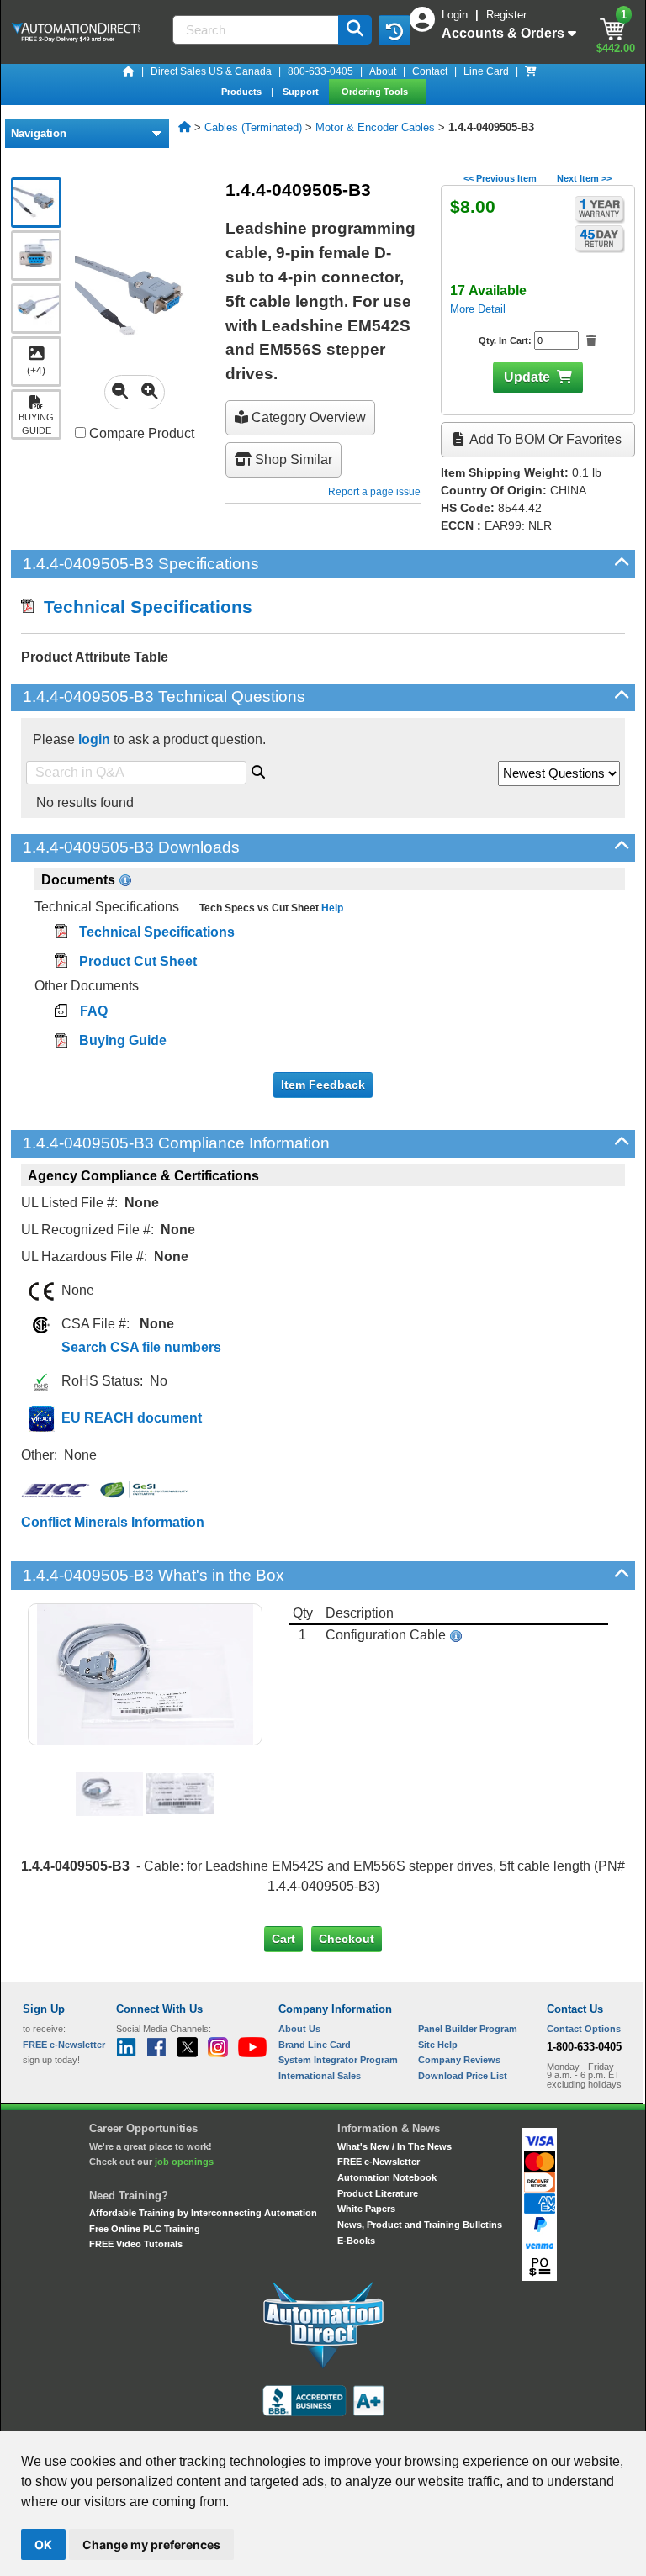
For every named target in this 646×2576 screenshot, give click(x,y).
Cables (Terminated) (253, 127)
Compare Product (140, 433)
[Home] (129, 71)
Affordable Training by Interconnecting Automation (203, 2213)
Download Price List (463, 2076)
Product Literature (378, 2193)
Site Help (438, 2045)
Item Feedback (323, 1085)
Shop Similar (292, 459)
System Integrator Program (338, 2060)
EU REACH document (132, 1418)
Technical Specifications (143, 607)
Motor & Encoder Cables (375, 127)
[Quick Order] (531, 71)
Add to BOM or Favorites (544, 439)
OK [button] (43, 2544)
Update (527, 377)
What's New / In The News (394, 2146)
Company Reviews (459, 2060)
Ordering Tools (376, 92)
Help (331, 908)
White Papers (366, 2209)
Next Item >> (584, 178)
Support (302, 92)
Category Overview (307, 417)
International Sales (320, 2076)
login (94, 739)
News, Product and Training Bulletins (420, 2225)
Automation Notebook (387, 2177)
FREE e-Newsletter (379, 2162)
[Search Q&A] (258, 769)
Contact (430, 71)
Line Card (486, 71)
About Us (299, 2029)
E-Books (356, 2241)
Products (243, 92)
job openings (184, 2162)
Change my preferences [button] (151, 2544)
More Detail (478, 309)
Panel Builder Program (468, 2029)
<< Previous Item (500, 178)
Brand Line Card (315, 2045)
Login (456, 15)
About (383, 71)
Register (506, 15)
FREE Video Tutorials (136, 2244)
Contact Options (584, 2029)
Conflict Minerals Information (113, 1522)
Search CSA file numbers (141, 1347)
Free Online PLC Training (145, 2229)
